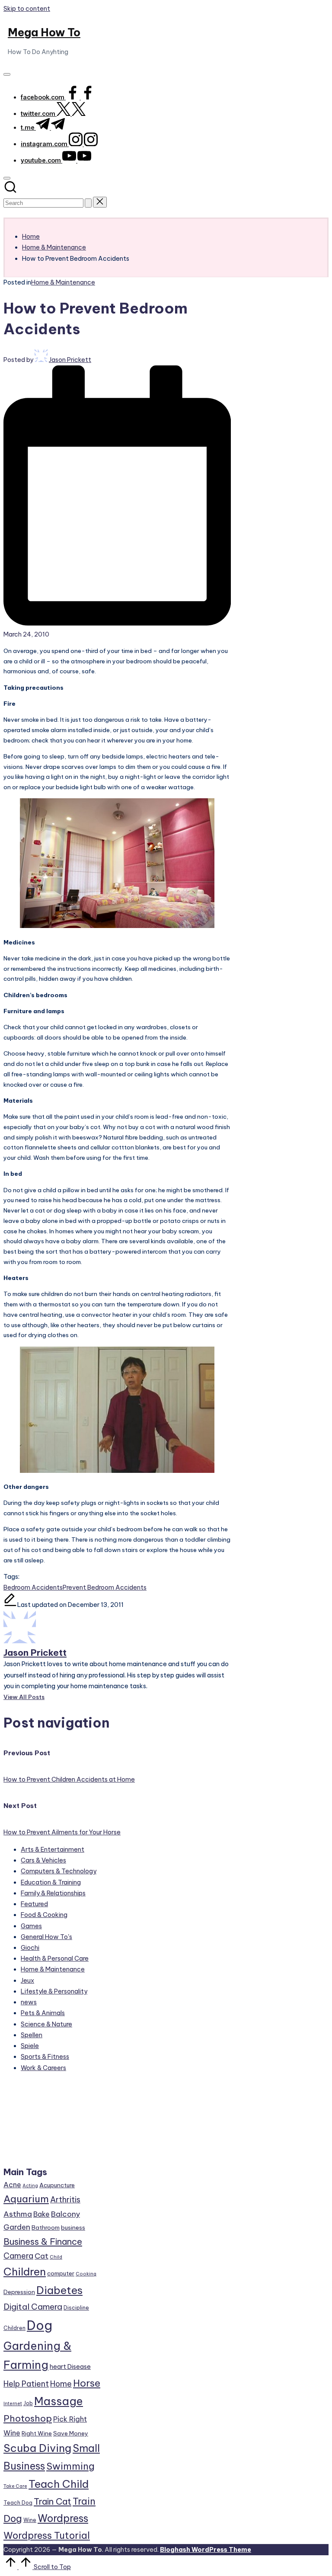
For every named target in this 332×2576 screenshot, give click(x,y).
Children (25, 2272)
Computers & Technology (59, 1871)
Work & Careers (43, 2068)
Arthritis (65, 2200)
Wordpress (63, 2518)
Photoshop (28, 2418)
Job (28, 2403)
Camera (18, 2256)
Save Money (71, 2433)
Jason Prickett (35, 1653)
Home (61, 2384)
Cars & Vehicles (43, 1860)
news (29, 2002)
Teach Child (59, 2484)
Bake (41, 2214)
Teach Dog (18, 2503)
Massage (59, 2401)
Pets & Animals (43, 2013)
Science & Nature (46, 2024)
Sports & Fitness (45, 2057)
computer (61, 2273)
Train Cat (53, 2501)
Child (56, 2257)
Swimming (70, 2466)
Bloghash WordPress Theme (206, 2550)
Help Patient (26, 2384)
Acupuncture (57, 2185)
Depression (19, 2292)
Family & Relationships (53, 1893)
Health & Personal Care (55, 1958)
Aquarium (26, 2199)
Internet (13, 2403)
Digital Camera (33, 2307)
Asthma (18, 2214)
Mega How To (44, 32)
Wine (30, 2520)
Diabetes (59, 2290)
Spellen (32, 2035)
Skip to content (27, 9)
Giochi (30, 1948)
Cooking (86, 2274)
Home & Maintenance (63, 282)
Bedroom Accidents (33, 1587)
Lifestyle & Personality (54, 1991)
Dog (40, 2325)
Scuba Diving (37, 2448)
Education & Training (51, 1882)
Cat (41, 2256)
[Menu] (7, 74)
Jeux (27, 1981)
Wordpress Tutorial (47, 2535)
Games (31, 1926)
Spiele (30, 2046)
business (73, 2227)
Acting (30, 2186)
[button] (88, 203)
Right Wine (37, 2433)
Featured (34, 1904)
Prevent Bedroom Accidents (105, 1587)
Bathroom (46, 2227)
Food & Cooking (44, 1915)
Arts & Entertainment (53, 1850)
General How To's (46, 1937)
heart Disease (70, 2366)
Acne (12, 2185)
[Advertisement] (52, 2123)
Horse (87, 2383)
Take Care (15, 2486)
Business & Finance (43, 2242)
